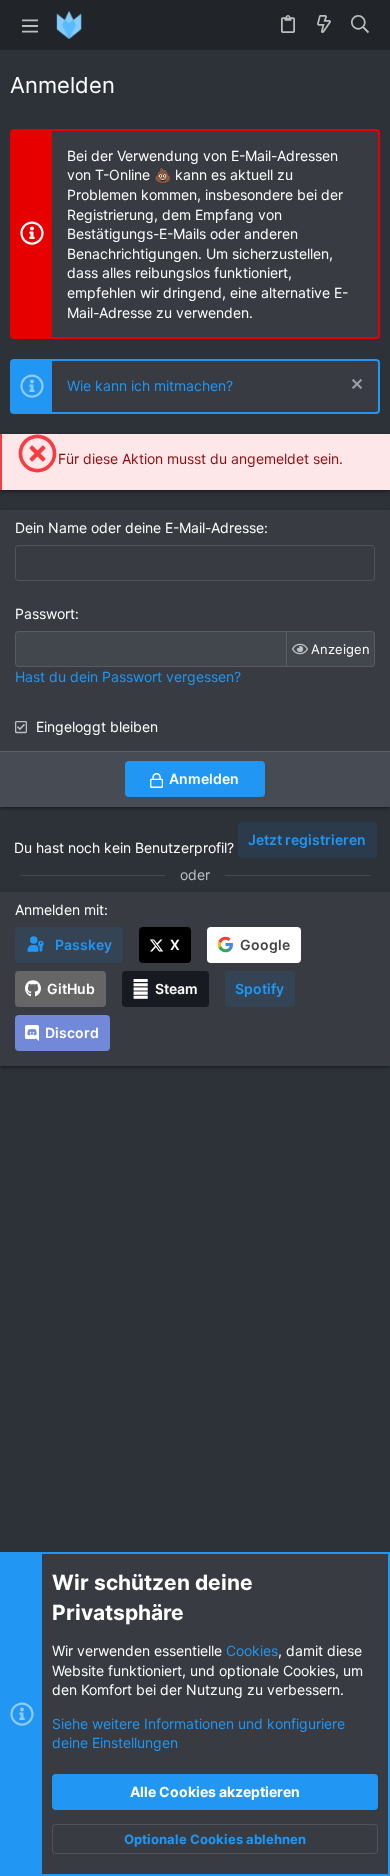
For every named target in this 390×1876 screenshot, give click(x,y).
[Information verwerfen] (354, 386)
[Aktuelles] (324, 25)
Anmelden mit (59, 909)
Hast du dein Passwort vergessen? (128, 676)
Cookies (252, 1650)
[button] (30, 25)
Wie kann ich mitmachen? (150, 385)
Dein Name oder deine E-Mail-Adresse (139, 527)
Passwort (45, 613)
